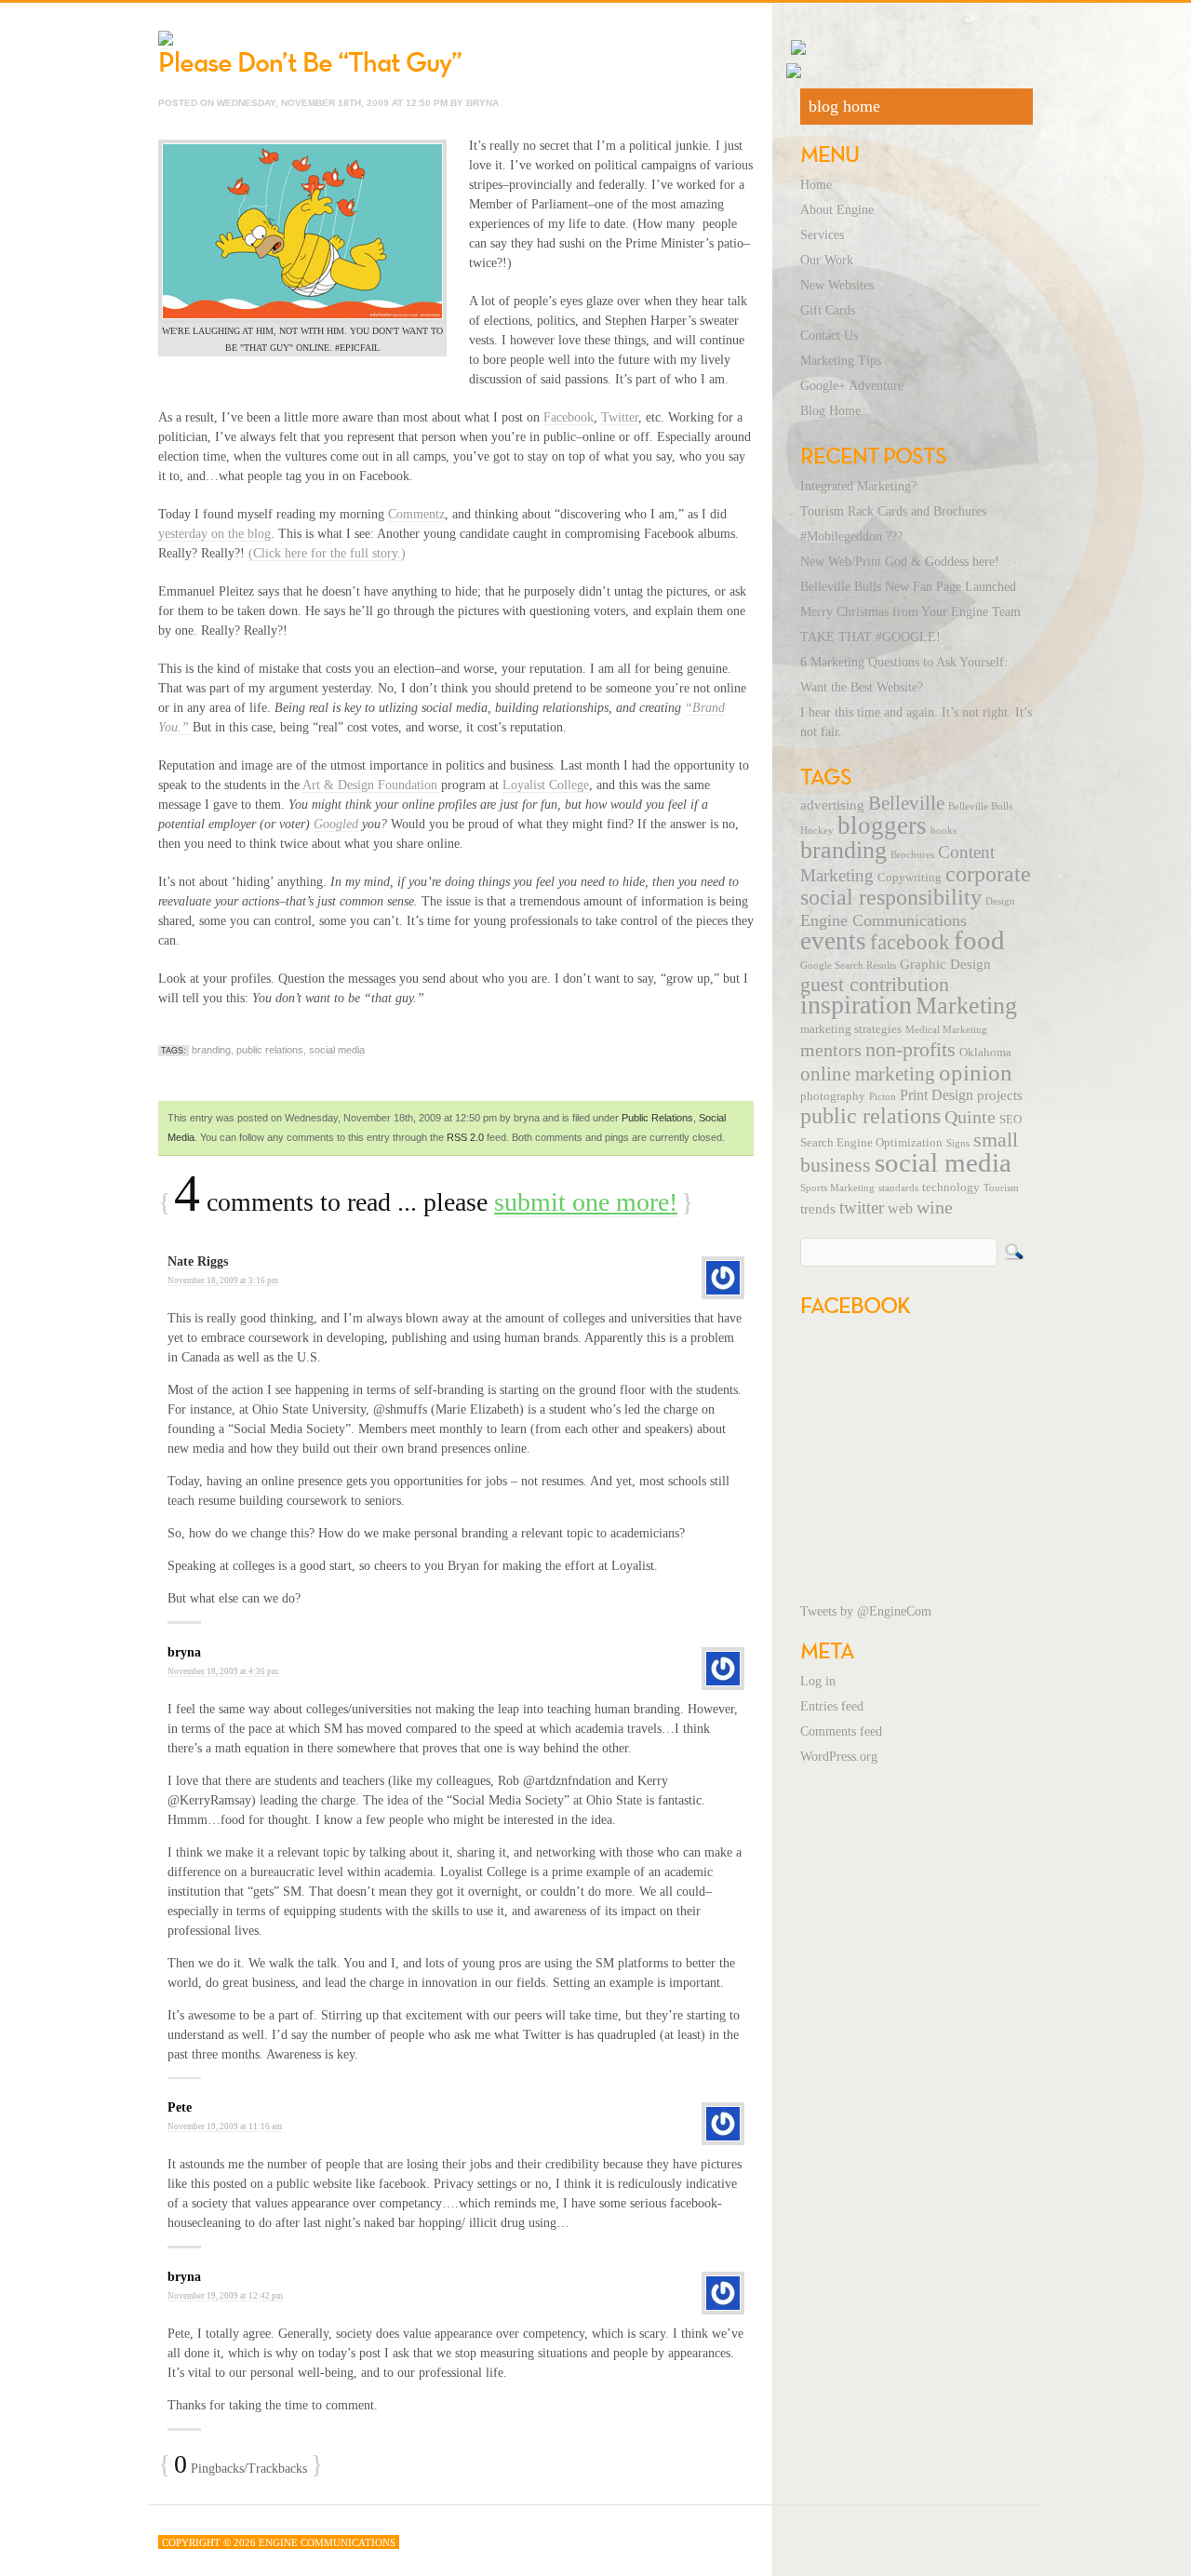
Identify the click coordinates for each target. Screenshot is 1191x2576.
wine (935, 1207)
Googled (336, 824)
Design (1000, 901)
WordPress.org (839, 1757)
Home (816, 185)
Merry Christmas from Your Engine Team (910, 612)
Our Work (827, 260)
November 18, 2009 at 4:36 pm (223, 1671)
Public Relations (657, 1118)
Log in (818, 1681)
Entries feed (832, 1706)
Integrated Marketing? (858, 486)
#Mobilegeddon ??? (851, 537)
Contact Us (829, 335)
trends (818, 1209)
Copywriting (910, 878)
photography (833, 1096)
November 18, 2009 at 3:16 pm (223, 1281)
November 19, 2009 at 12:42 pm (225, 2296)
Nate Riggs (198, 1261)
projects (1000, 1095)
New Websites (837, 285)
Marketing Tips (841, 361)
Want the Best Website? (862, 687)
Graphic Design (945, 964)
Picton (883, 1097)
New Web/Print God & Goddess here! (900, 562)
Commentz (416, 514)
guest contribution (875, 985)
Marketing (966, 1006)
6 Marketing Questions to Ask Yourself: (904, 662)
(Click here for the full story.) (327, 553)
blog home (844, 106)
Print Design (937, 1095)
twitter (862, 1207)
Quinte (970, 1117)
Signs (958, 1143)
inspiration (856, 1005)
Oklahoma (985, 1053)
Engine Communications (883, 920)
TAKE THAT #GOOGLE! (870, 637)
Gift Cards (828, 310)
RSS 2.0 (465, 1137)
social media (337, 1050)
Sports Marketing (837, 1188)
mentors (831, 1050)
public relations (270, 1050)
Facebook (569, 417)
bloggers (882, 825)
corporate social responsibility (916, 885)
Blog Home (830, 411)
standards (898, 1188)
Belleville (906, 803)
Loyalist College (546, 785)
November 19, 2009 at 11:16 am (225, 2127)
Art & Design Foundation (372, 785)
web (900, 1209)
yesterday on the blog (214, 534)
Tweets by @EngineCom (866, 1611)
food (979, 940)
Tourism (1001, 1188)
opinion (976, 1073)
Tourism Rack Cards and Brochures (893, 511)
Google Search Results (848, 966)
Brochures (912, 855)
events (833, 941)
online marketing (868, 1074)
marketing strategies (851, 1029)
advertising (832, 805)
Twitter (620, 417)
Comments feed (841, 1731)
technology (951, 1187)
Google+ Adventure (852, 386)
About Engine (837, 210)
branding (211, 1050)
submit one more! (586, 1202)
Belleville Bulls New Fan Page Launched (908, 587)
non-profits (910, 1049)
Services (822, 235)
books (943, 831)
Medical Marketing (946, 1030)
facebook (910, 942)
